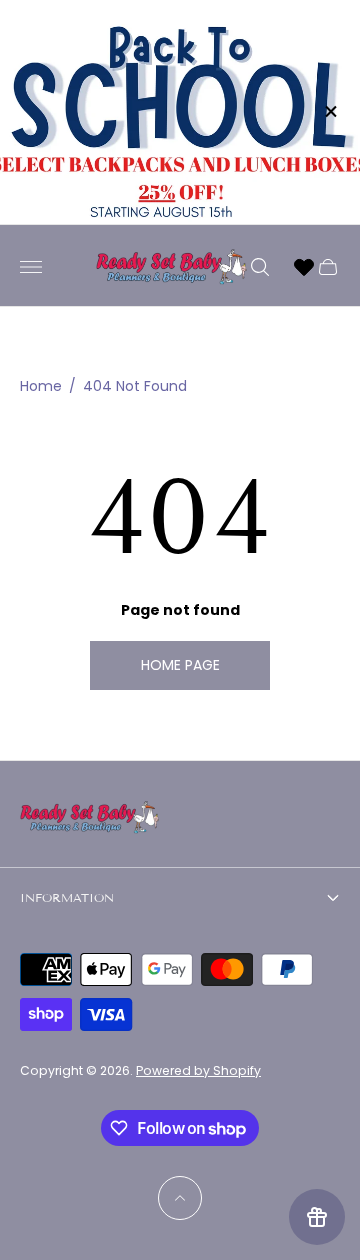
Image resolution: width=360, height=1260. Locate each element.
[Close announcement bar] (329, 111)
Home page (180, 665)
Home (41, 386)
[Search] (260, 267)
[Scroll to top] (180, 1198)
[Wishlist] (304, 267)
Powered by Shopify (198, 1070)
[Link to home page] (90, 819)
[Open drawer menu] (31, 267)
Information (67, 897)
